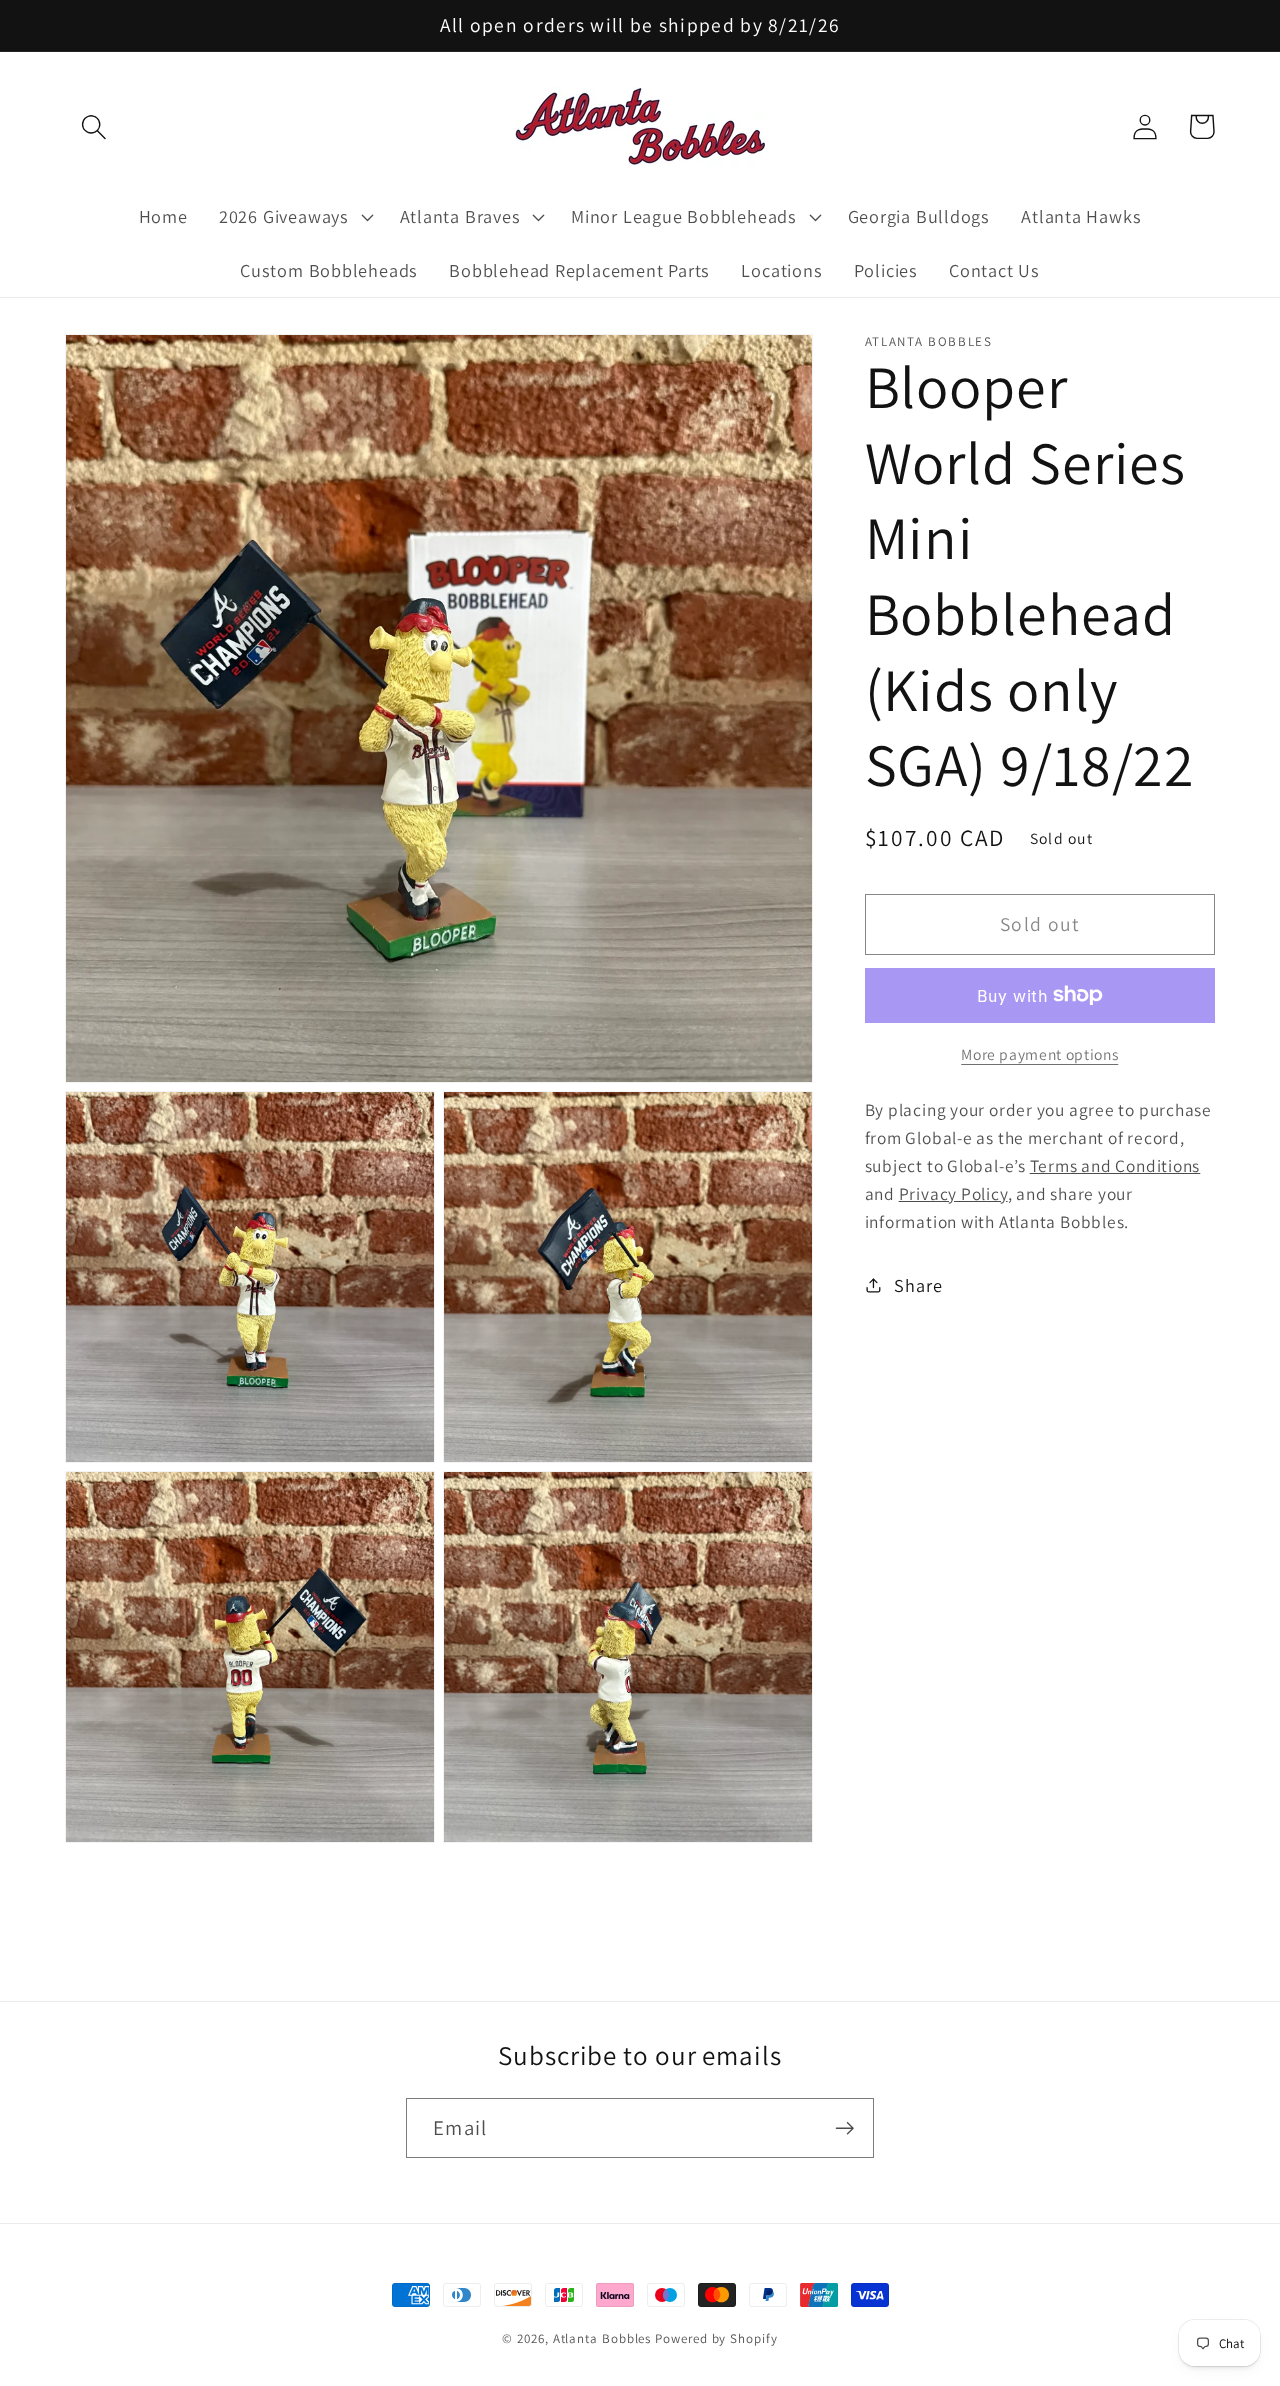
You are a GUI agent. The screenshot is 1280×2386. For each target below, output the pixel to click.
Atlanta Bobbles (602, 2338)
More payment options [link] (1039, 1053)
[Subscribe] (844, 2128)
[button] (93, 126)
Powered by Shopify (716, 2338)
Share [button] (918, 1284)
